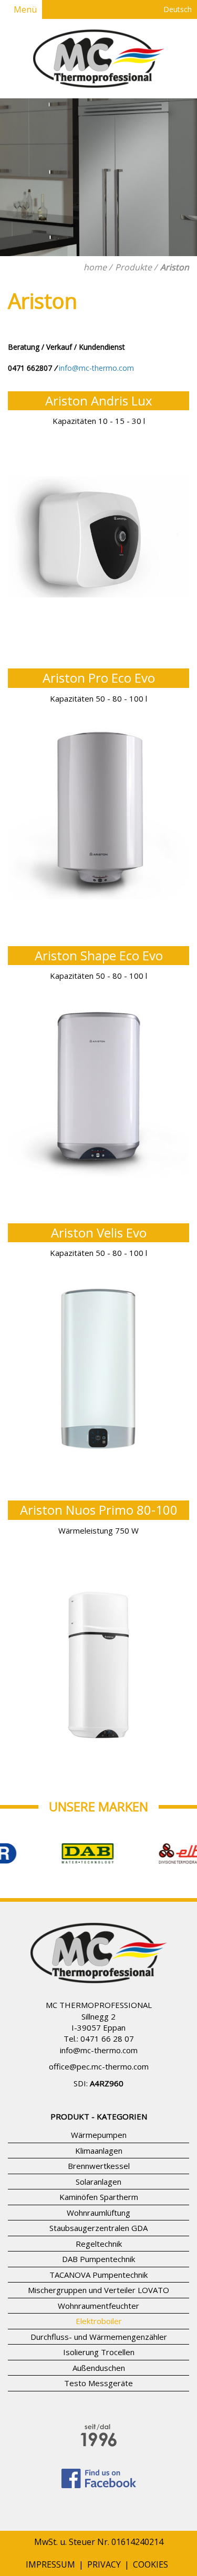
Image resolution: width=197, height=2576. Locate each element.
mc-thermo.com (109, 2050)
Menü (24, 9)
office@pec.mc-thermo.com (99, 2066)
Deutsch (177, 9)
